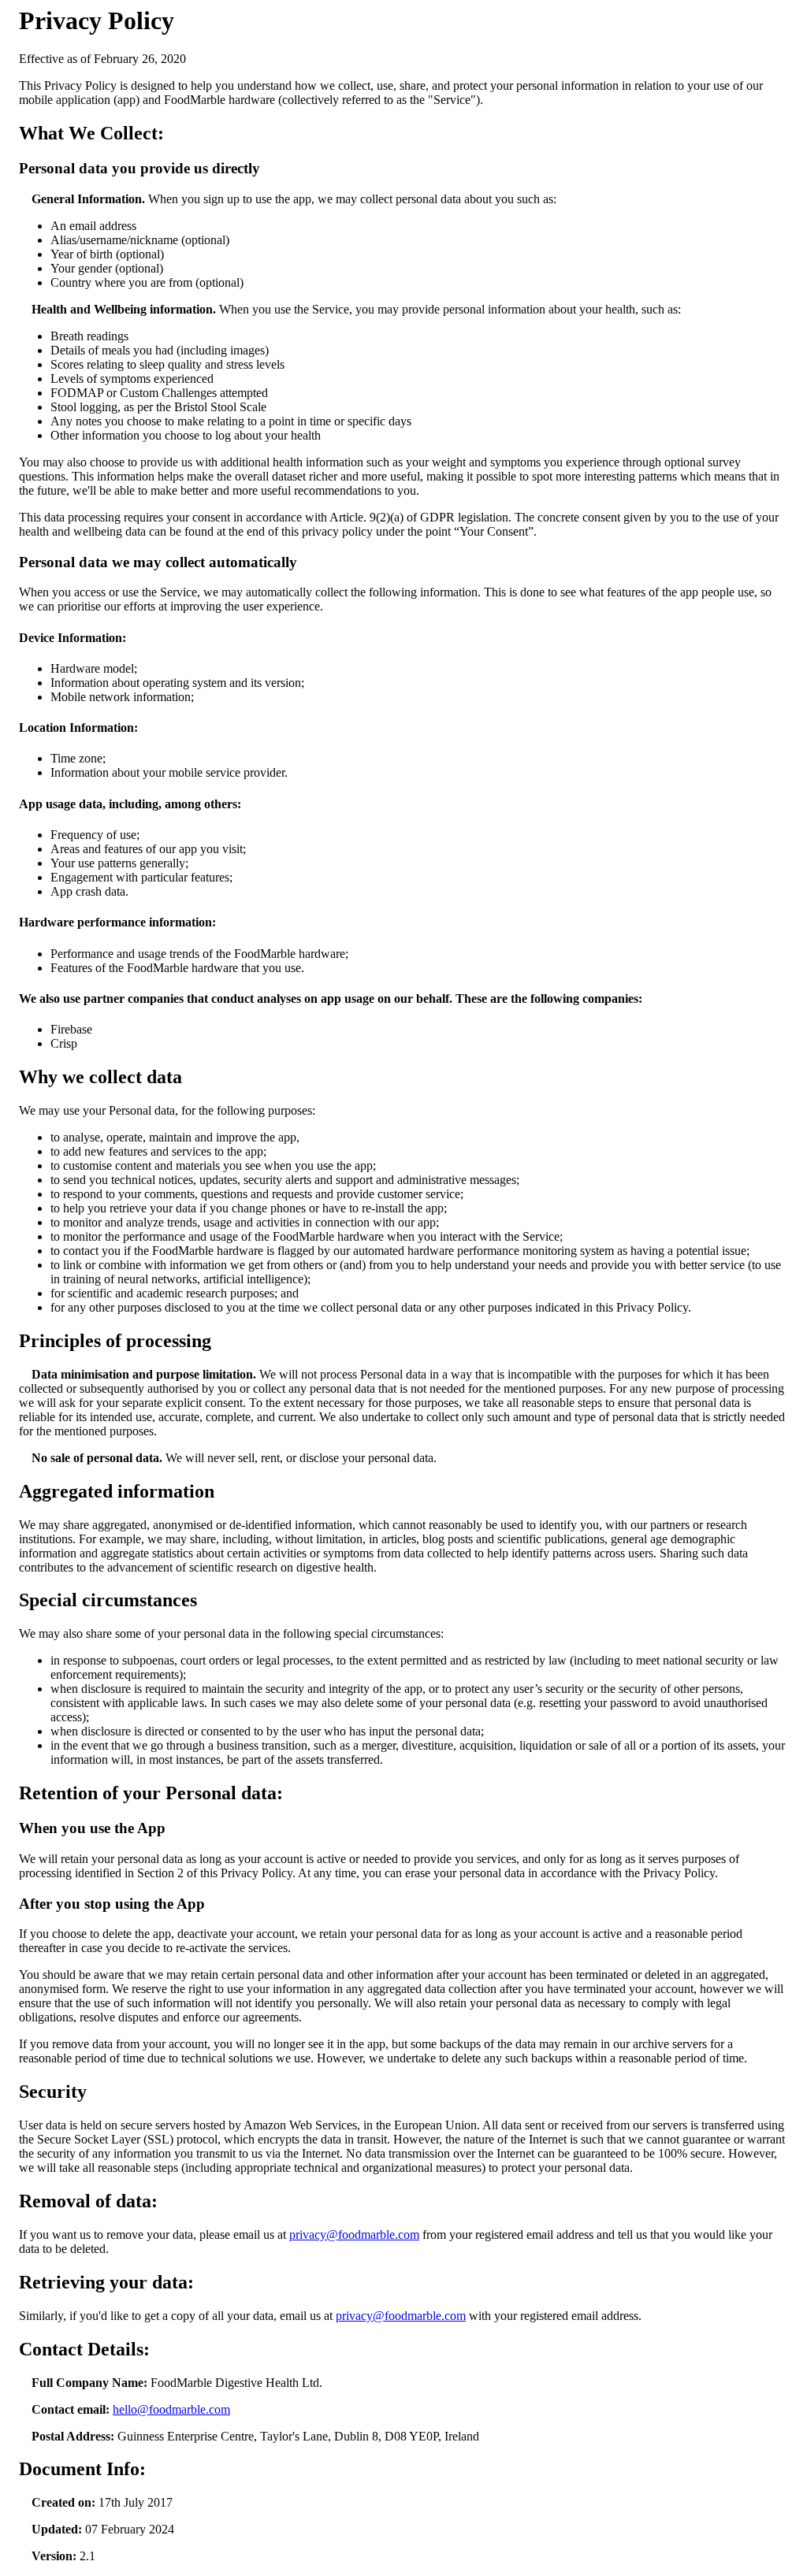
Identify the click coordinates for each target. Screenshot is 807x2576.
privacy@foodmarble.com (354, 2235)
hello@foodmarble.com (171, 2409)
